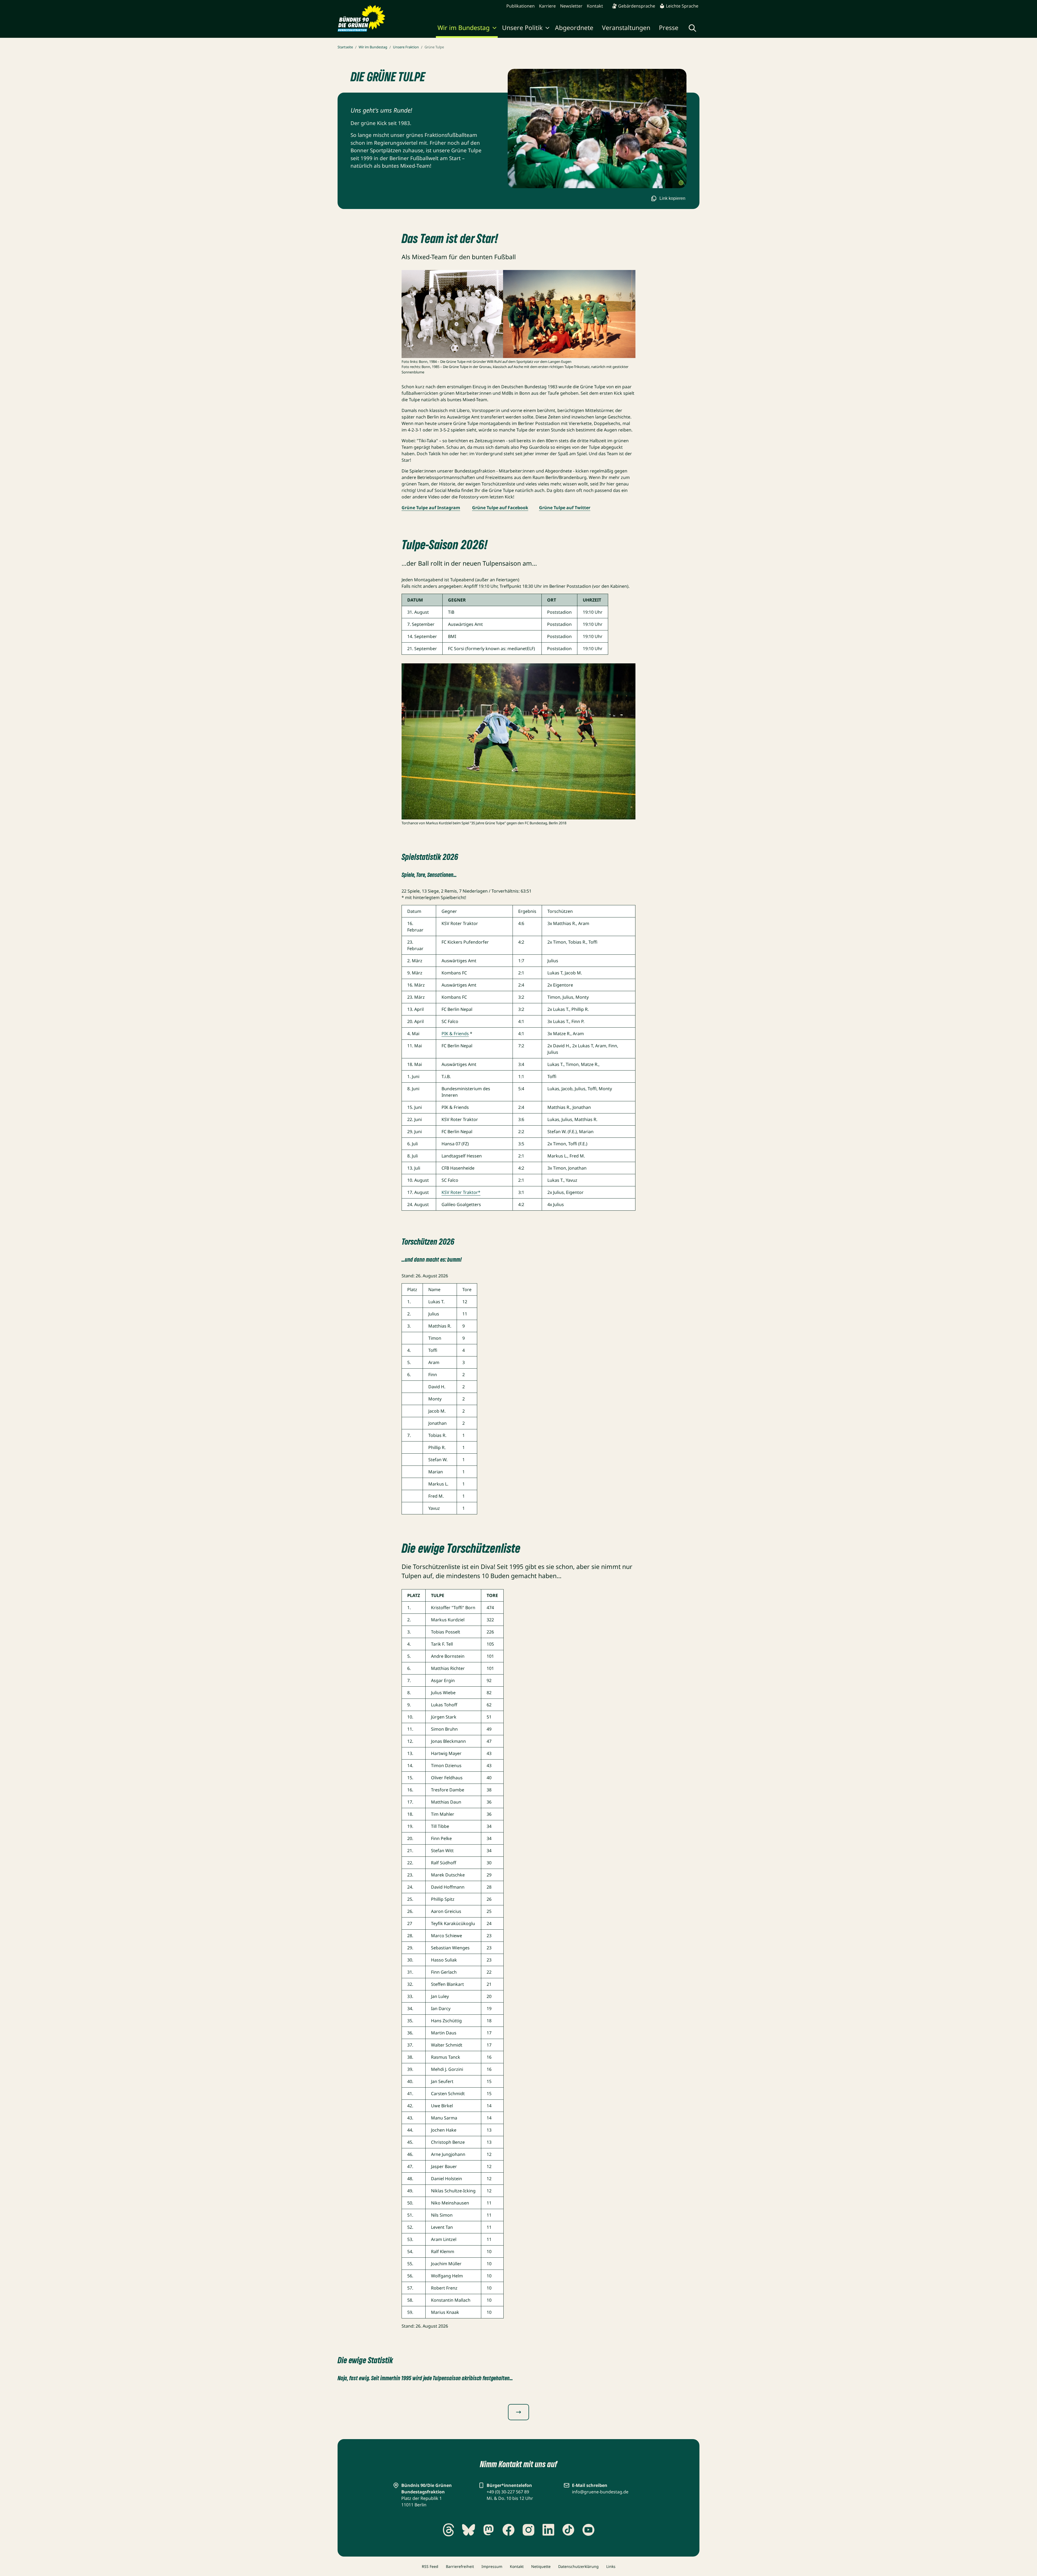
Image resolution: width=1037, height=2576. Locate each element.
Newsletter (571, 6)
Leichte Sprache (682, 6)
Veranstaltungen (626, 28)
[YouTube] (588, 2530)
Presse (669, 28)
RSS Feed (430, 2566)
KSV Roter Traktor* (461, 1192)
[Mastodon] (489, 2530)
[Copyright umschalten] (681, 183)
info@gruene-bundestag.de (600, 2492)
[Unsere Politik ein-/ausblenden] (547, 29)
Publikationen (521, 6)
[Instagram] (528, 2530)
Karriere (547, 6)
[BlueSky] (469, 2530)
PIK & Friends (455, 1034)
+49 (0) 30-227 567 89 (508, 2492)
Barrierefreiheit (460, 2566)
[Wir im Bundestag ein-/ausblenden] (494, 29)
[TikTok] (568, 2530)
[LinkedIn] (548, 2530)
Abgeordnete (574, 28)
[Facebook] (509, 2530)
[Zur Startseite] (361, 18)
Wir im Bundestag (464, 28)
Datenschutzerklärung (578, 2566)
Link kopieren (672, 198)
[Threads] (449, 2530)
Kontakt (595, 6)
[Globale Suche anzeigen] (692, 28)
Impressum (492, 2566)
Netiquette (541, 2566)
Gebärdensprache (637, 6)
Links (611, 2566)
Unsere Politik (522, 28)
